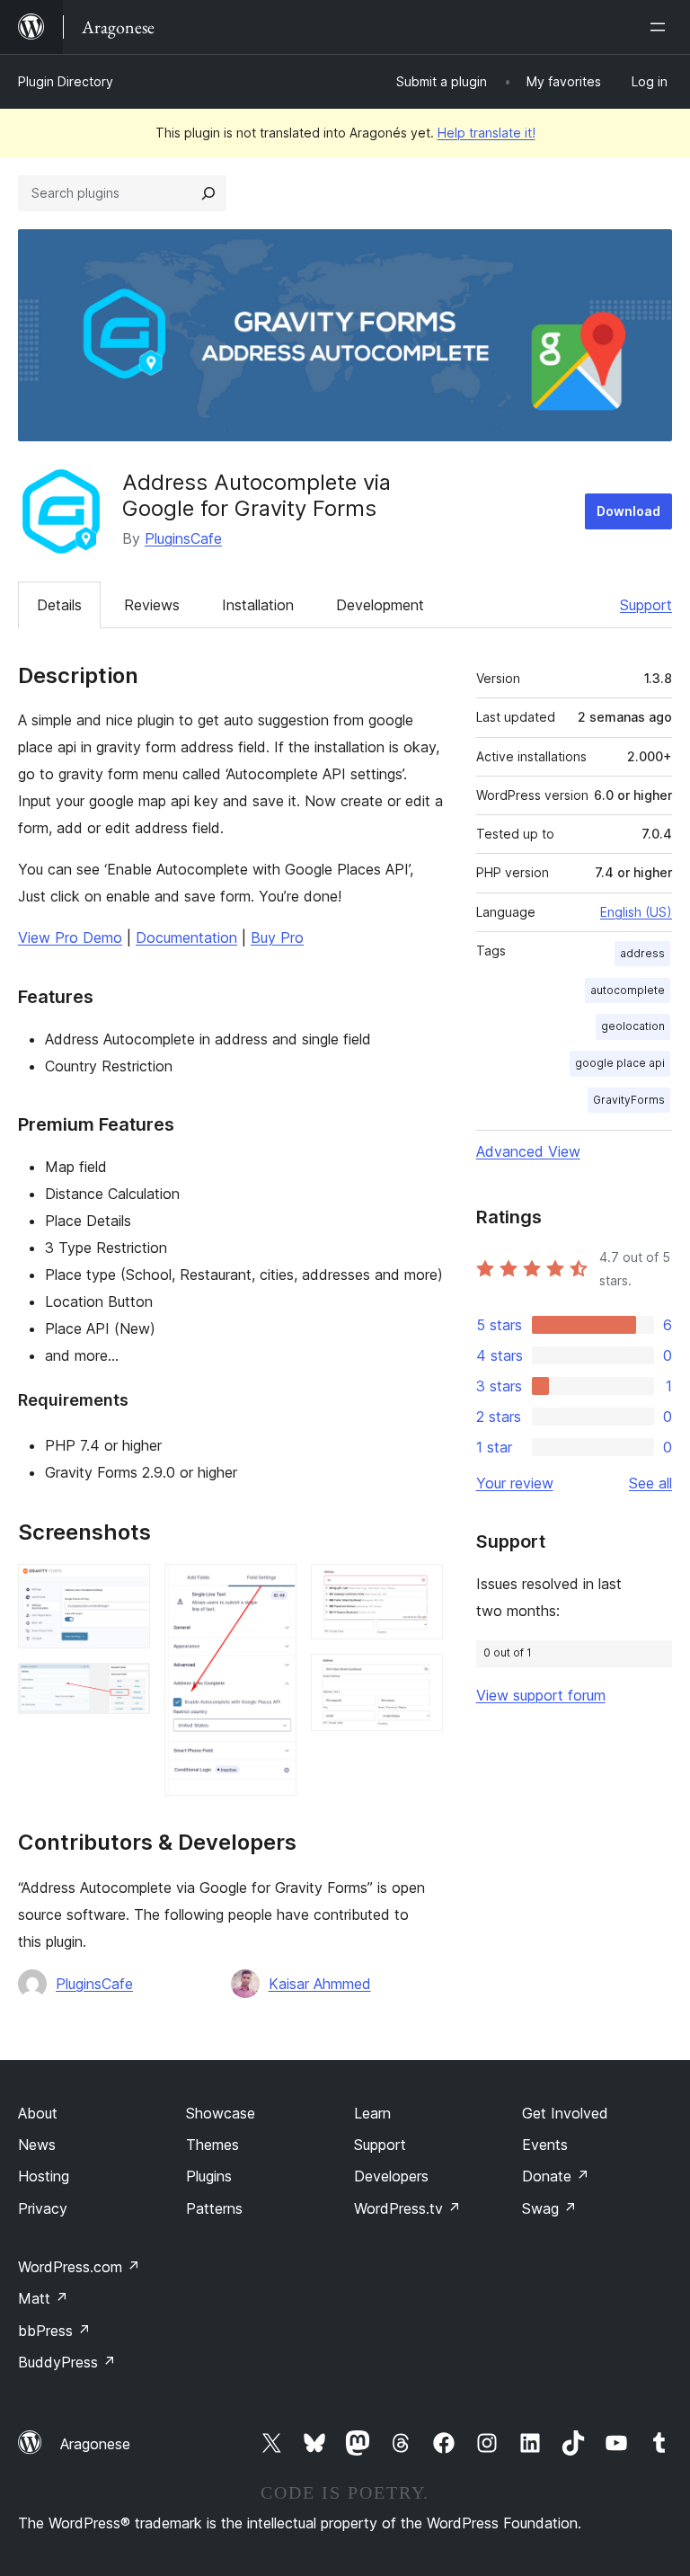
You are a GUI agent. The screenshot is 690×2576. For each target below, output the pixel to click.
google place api (620, 1063)
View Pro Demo (70, 937)
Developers (391, 2176)
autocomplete (628, 990)
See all (650, 1483)
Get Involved (565, 2113)
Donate (556, 2176)
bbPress (54, 2331)
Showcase (221, 2113)
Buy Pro (277, 937)
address (642, 953)
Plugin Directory (66, 81)
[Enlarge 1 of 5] (126, 1588)
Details (59, 605)
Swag (549, 2208)
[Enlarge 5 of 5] (419, 1678)
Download (628, 511)
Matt (43, 2298)
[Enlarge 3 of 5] (272, 1588)
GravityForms (629, 1100)
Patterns (214, 2208)
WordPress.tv (407, 2208)
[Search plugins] (208, 193)
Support (646, 605)
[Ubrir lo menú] (661, 27)
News (37, 2145)
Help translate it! (487, 133)
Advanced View (528, 1151)
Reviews (152, 605)
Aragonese (95, 2444)
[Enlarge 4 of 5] (419, 1588)
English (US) (636, 912)
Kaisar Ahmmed (320, 1984)
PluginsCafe (183, 538)
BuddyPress (67, 2362)
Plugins (209, 2176)
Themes (212, 2145)
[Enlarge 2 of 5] (126, 1687)
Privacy (43, 2208)
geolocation (633, 1026)
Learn (372, 2113)
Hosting (44, 2176)
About (38, 2113)
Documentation (186, 937)
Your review (515, 1483)
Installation (258, 605)
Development (380, 605)
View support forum (541, 1695)
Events (545, 2145)
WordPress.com (79, 2267)
